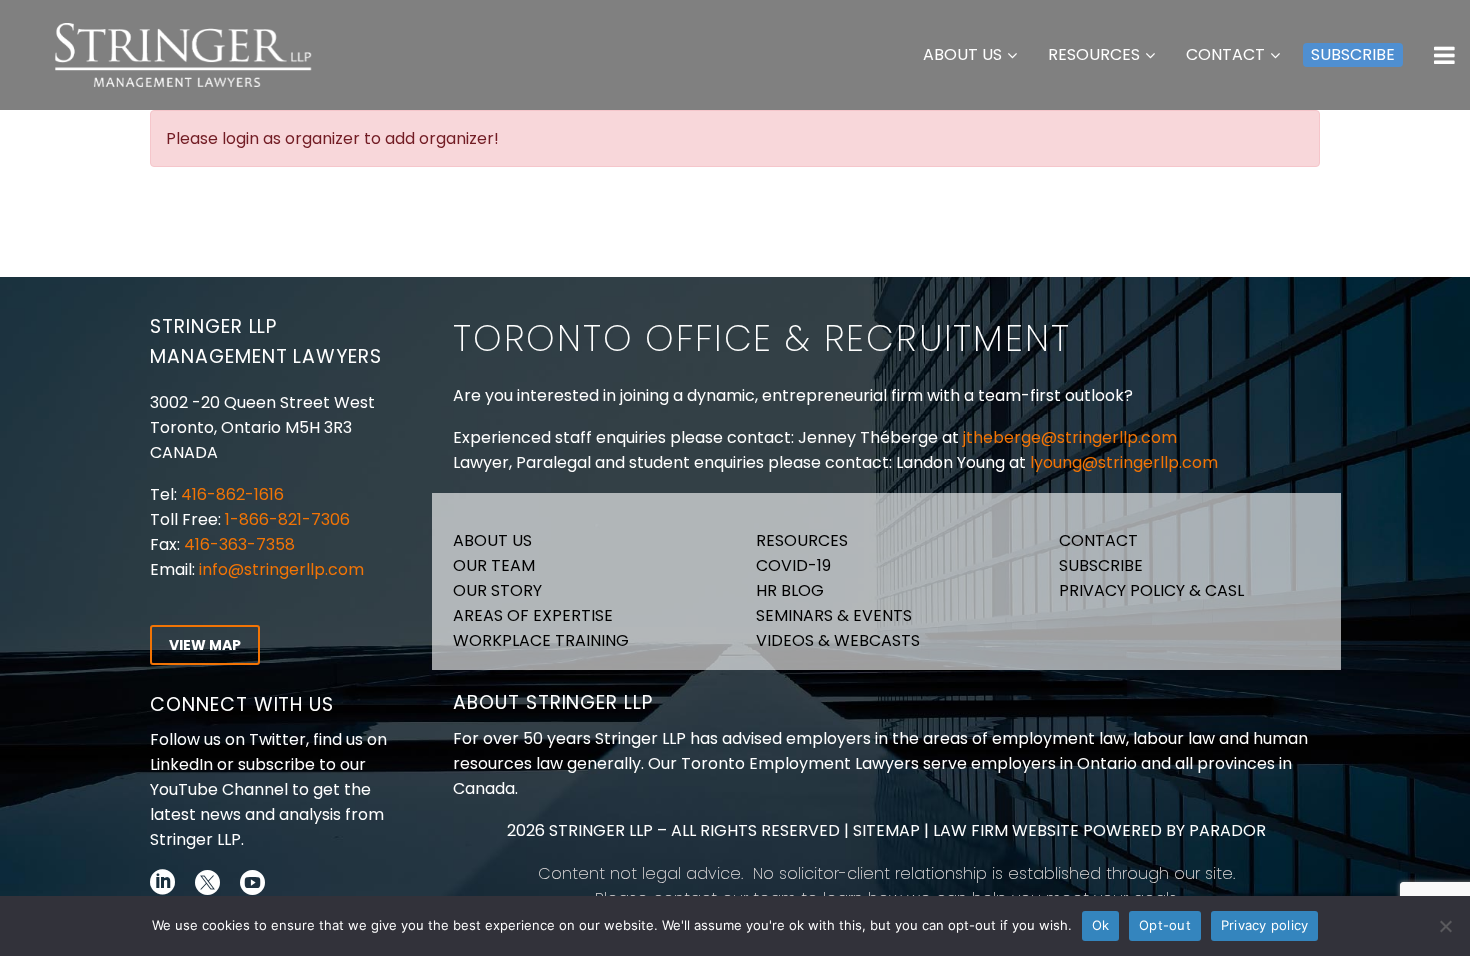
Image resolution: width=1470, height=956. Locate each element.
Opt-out (1165, 925)
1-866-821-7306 (287, 519)
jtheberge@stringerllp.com (1070, 437)
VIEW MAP (205, 645)
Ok (1101, 925)
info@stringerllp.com (281, 569)
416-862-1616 (232, 494)
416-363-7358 (237, 544)
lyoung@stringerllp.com (1124, 462)
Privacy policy (1265, 925)
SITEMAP (884, 830)
